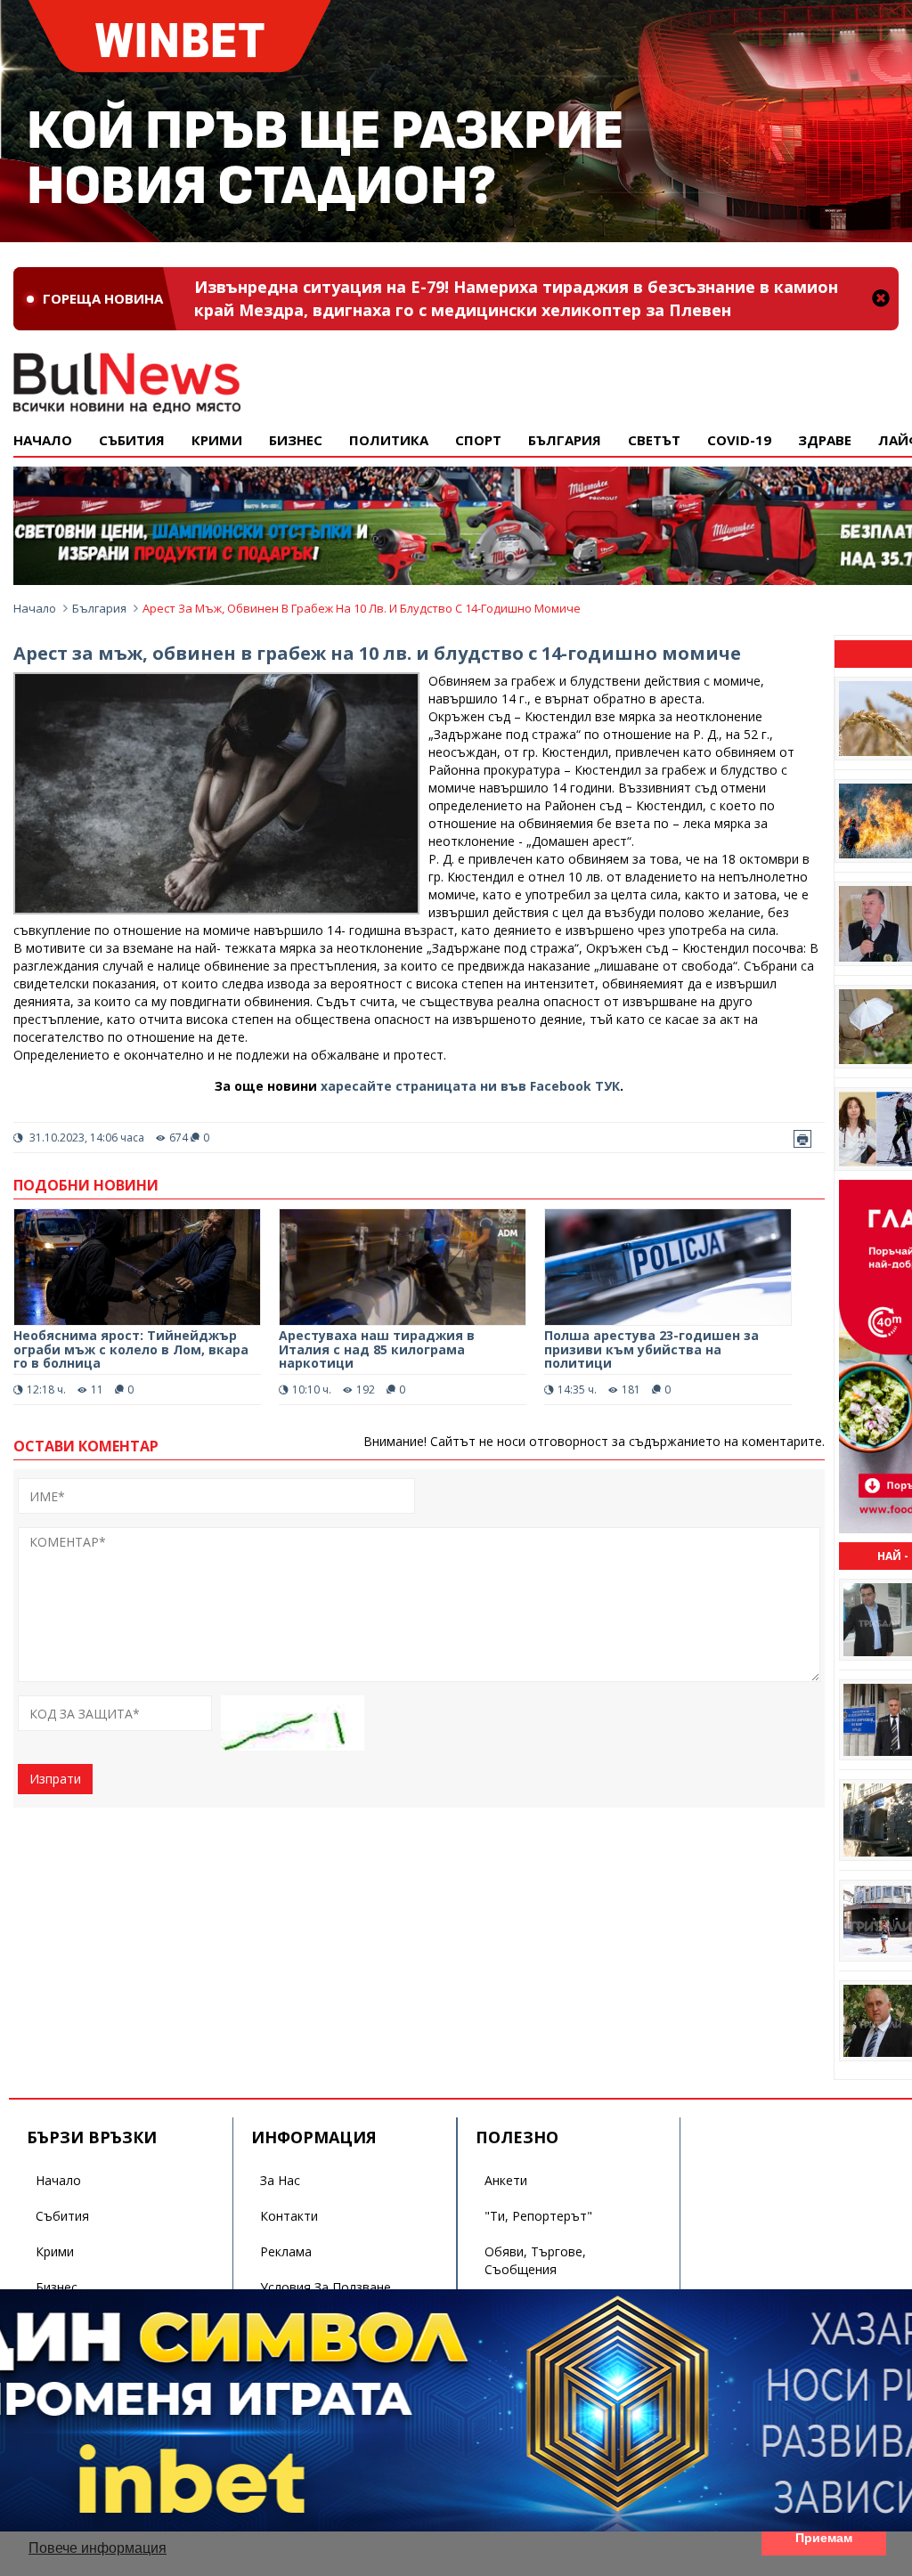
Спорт (478, 440)
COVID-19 (739, 440)
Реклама (286, 2251)
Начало (43, 440)
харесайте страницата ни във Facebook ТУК (470, 1086)
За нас (280, 2180)
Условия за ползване (326, 2287)
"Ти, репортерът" (538, 2216)
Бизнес (296, 440)
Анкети (506, 2180)
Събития (62, 2216)
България (565, 440)
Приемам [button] (824, 2538)
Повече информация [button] (98, 2548)
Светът (654, 440)
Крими (55, 2251)
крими (217, 440)
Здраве (825, 440)
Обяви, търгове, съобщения (535, 2260)
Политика (389, 440)
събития (132, 440)
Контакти (289, 2216)
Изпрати (55, 1779)
